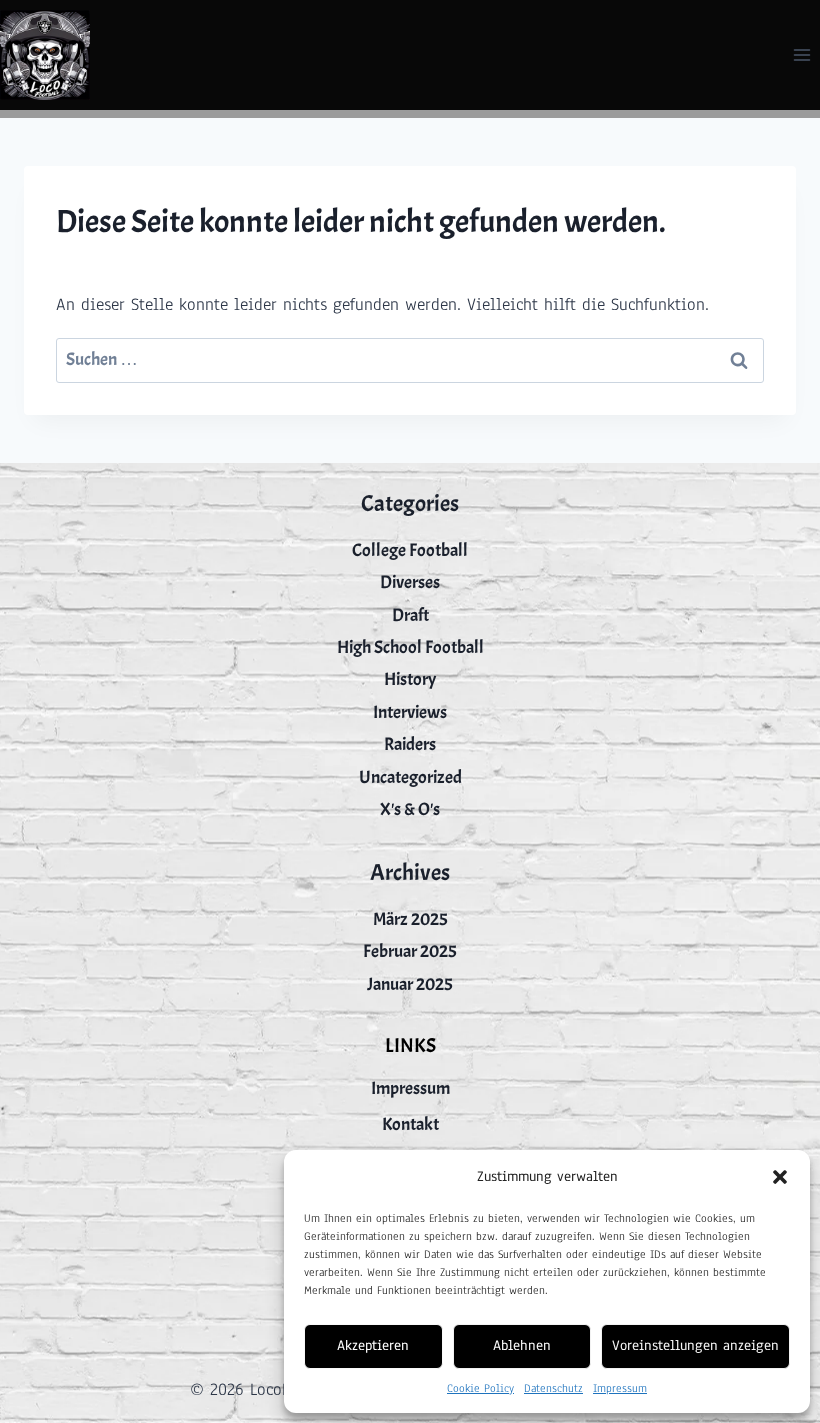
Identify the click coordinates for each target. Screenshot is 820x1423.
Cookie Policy (480, 1388)
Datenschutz (553, 1388)
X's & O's (410, 809)
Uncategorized (410, 777)
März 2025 (410, 919)
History (410, 679)
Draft (410, 615)
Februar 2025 (410, 951)
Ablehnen (522, 1345)
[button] (780, 1177)
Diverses (410, 582)
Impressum (620, 1388)
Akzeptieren (373, 1345)
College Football (410, 550)
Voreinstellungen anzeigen (695, 1345)
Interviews (410, 712)
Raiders (410, 744)
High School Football (410, 647)
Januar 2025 (410, 984)
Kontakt (410, 1124)
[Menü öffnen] (801, 54)
